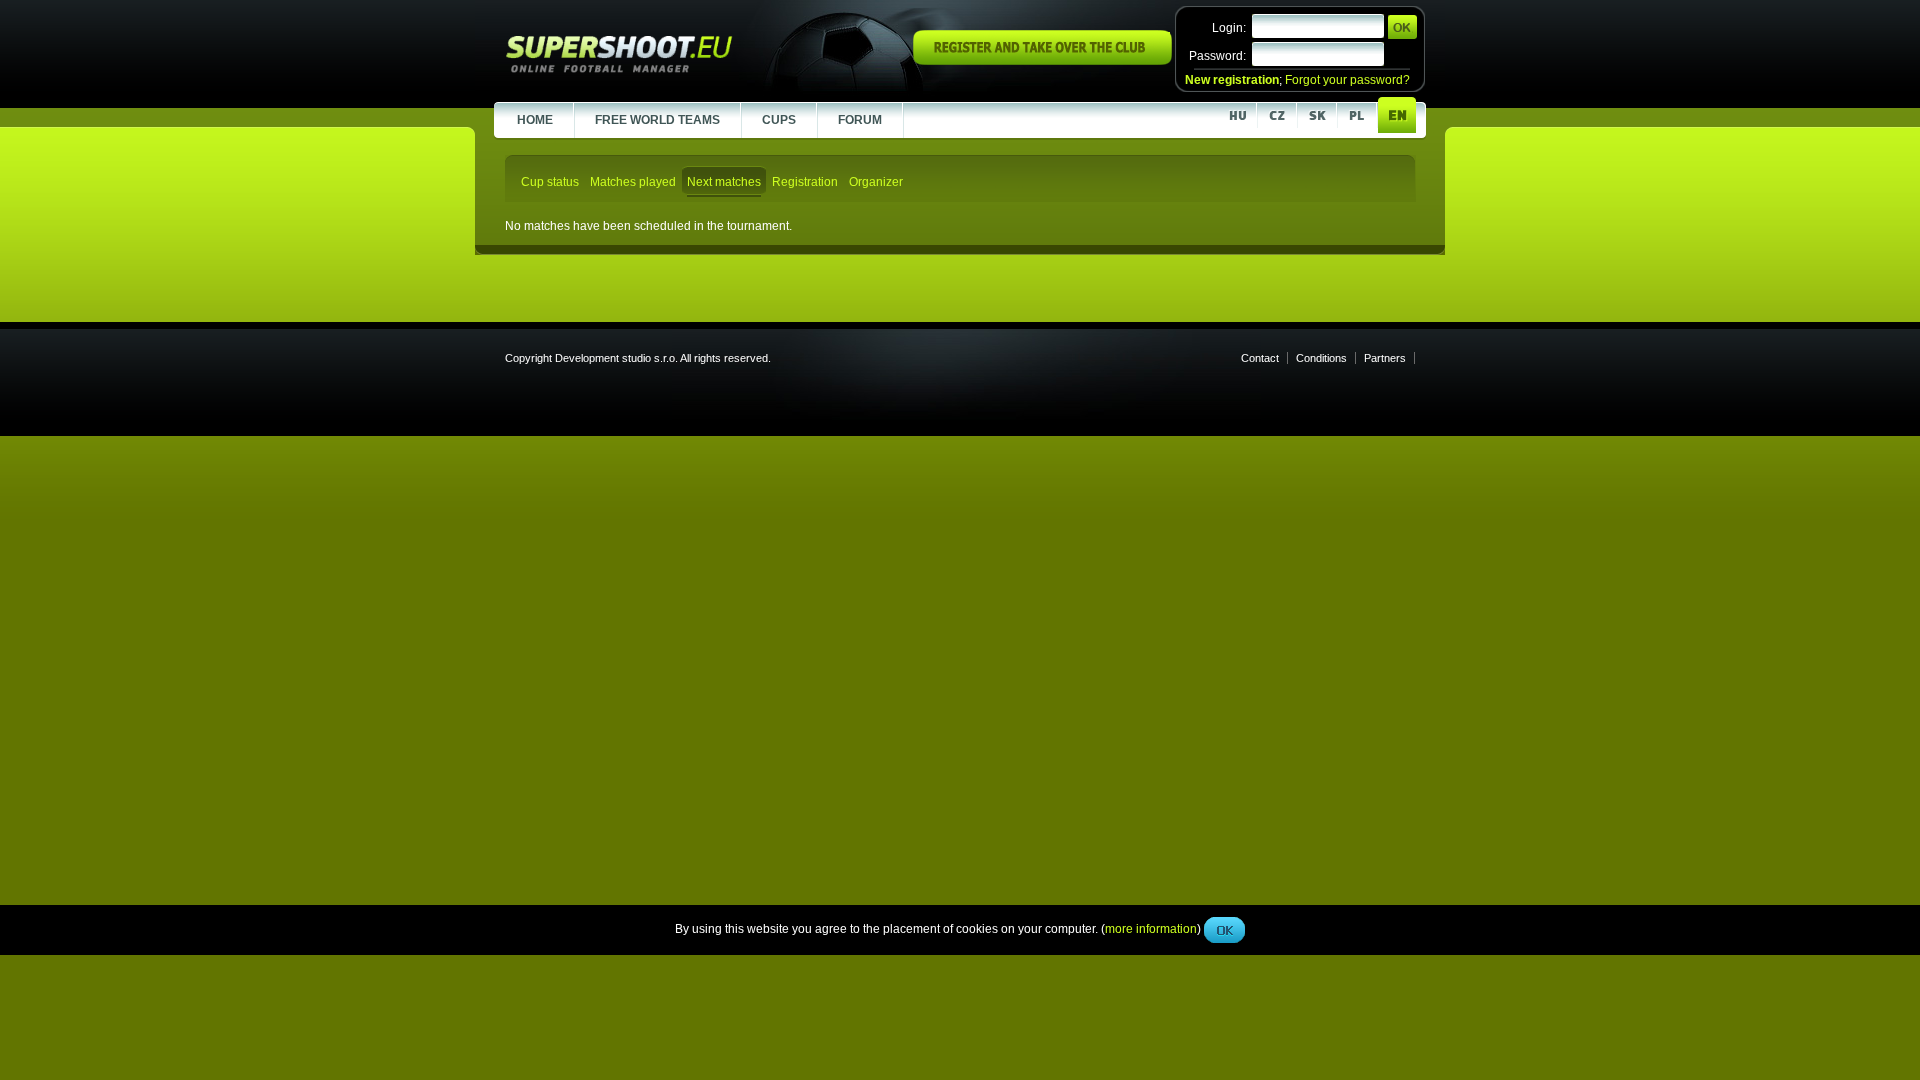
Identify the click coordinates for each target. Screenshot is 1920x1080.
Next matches (724, 182)
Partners (1385, 358)
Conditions (1321, 358)
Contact (1260, 358)
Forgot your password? (1347, 80)
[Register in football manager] (1042, 61)
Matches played (633, 182)
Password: (1217, 56)
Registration (805, 182)
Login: (1229, 28)
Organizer (876, 182)
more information (1151, 449)
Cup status (550, 182)
